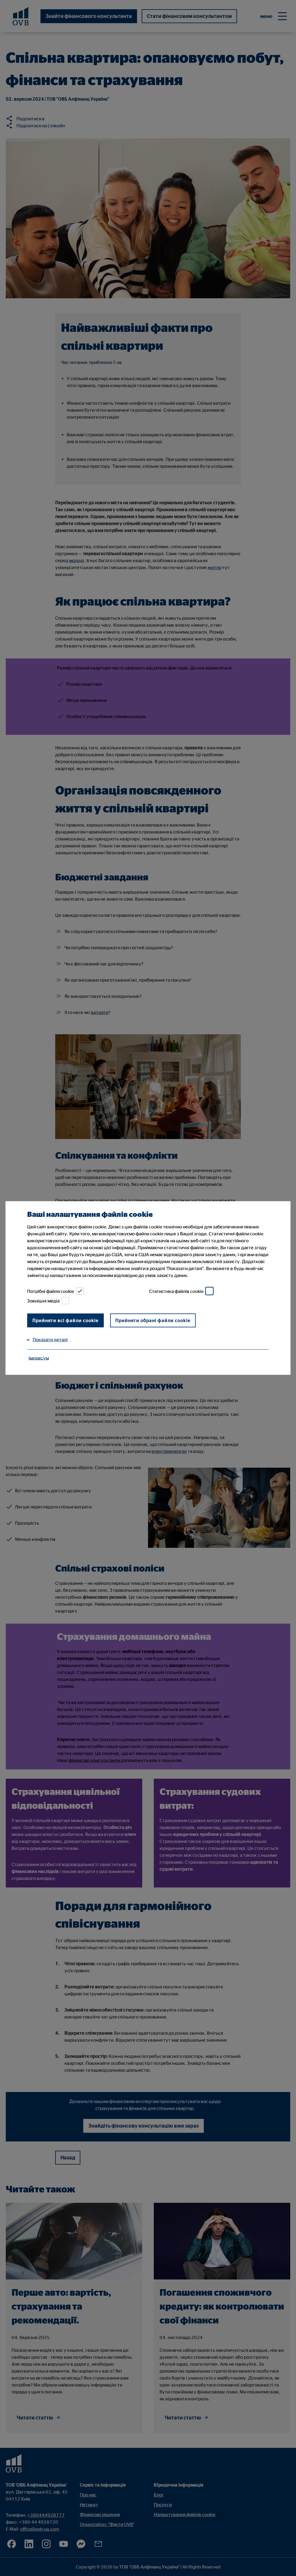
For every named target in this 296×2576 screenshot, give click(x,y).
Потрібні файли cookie (51, 1291)
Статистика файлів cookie (176, 1291)
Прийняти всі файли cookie (65, 1320)
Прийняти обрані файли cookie (153, 1320)
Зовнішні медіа (43, 1301)
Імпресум (39, 1358)
